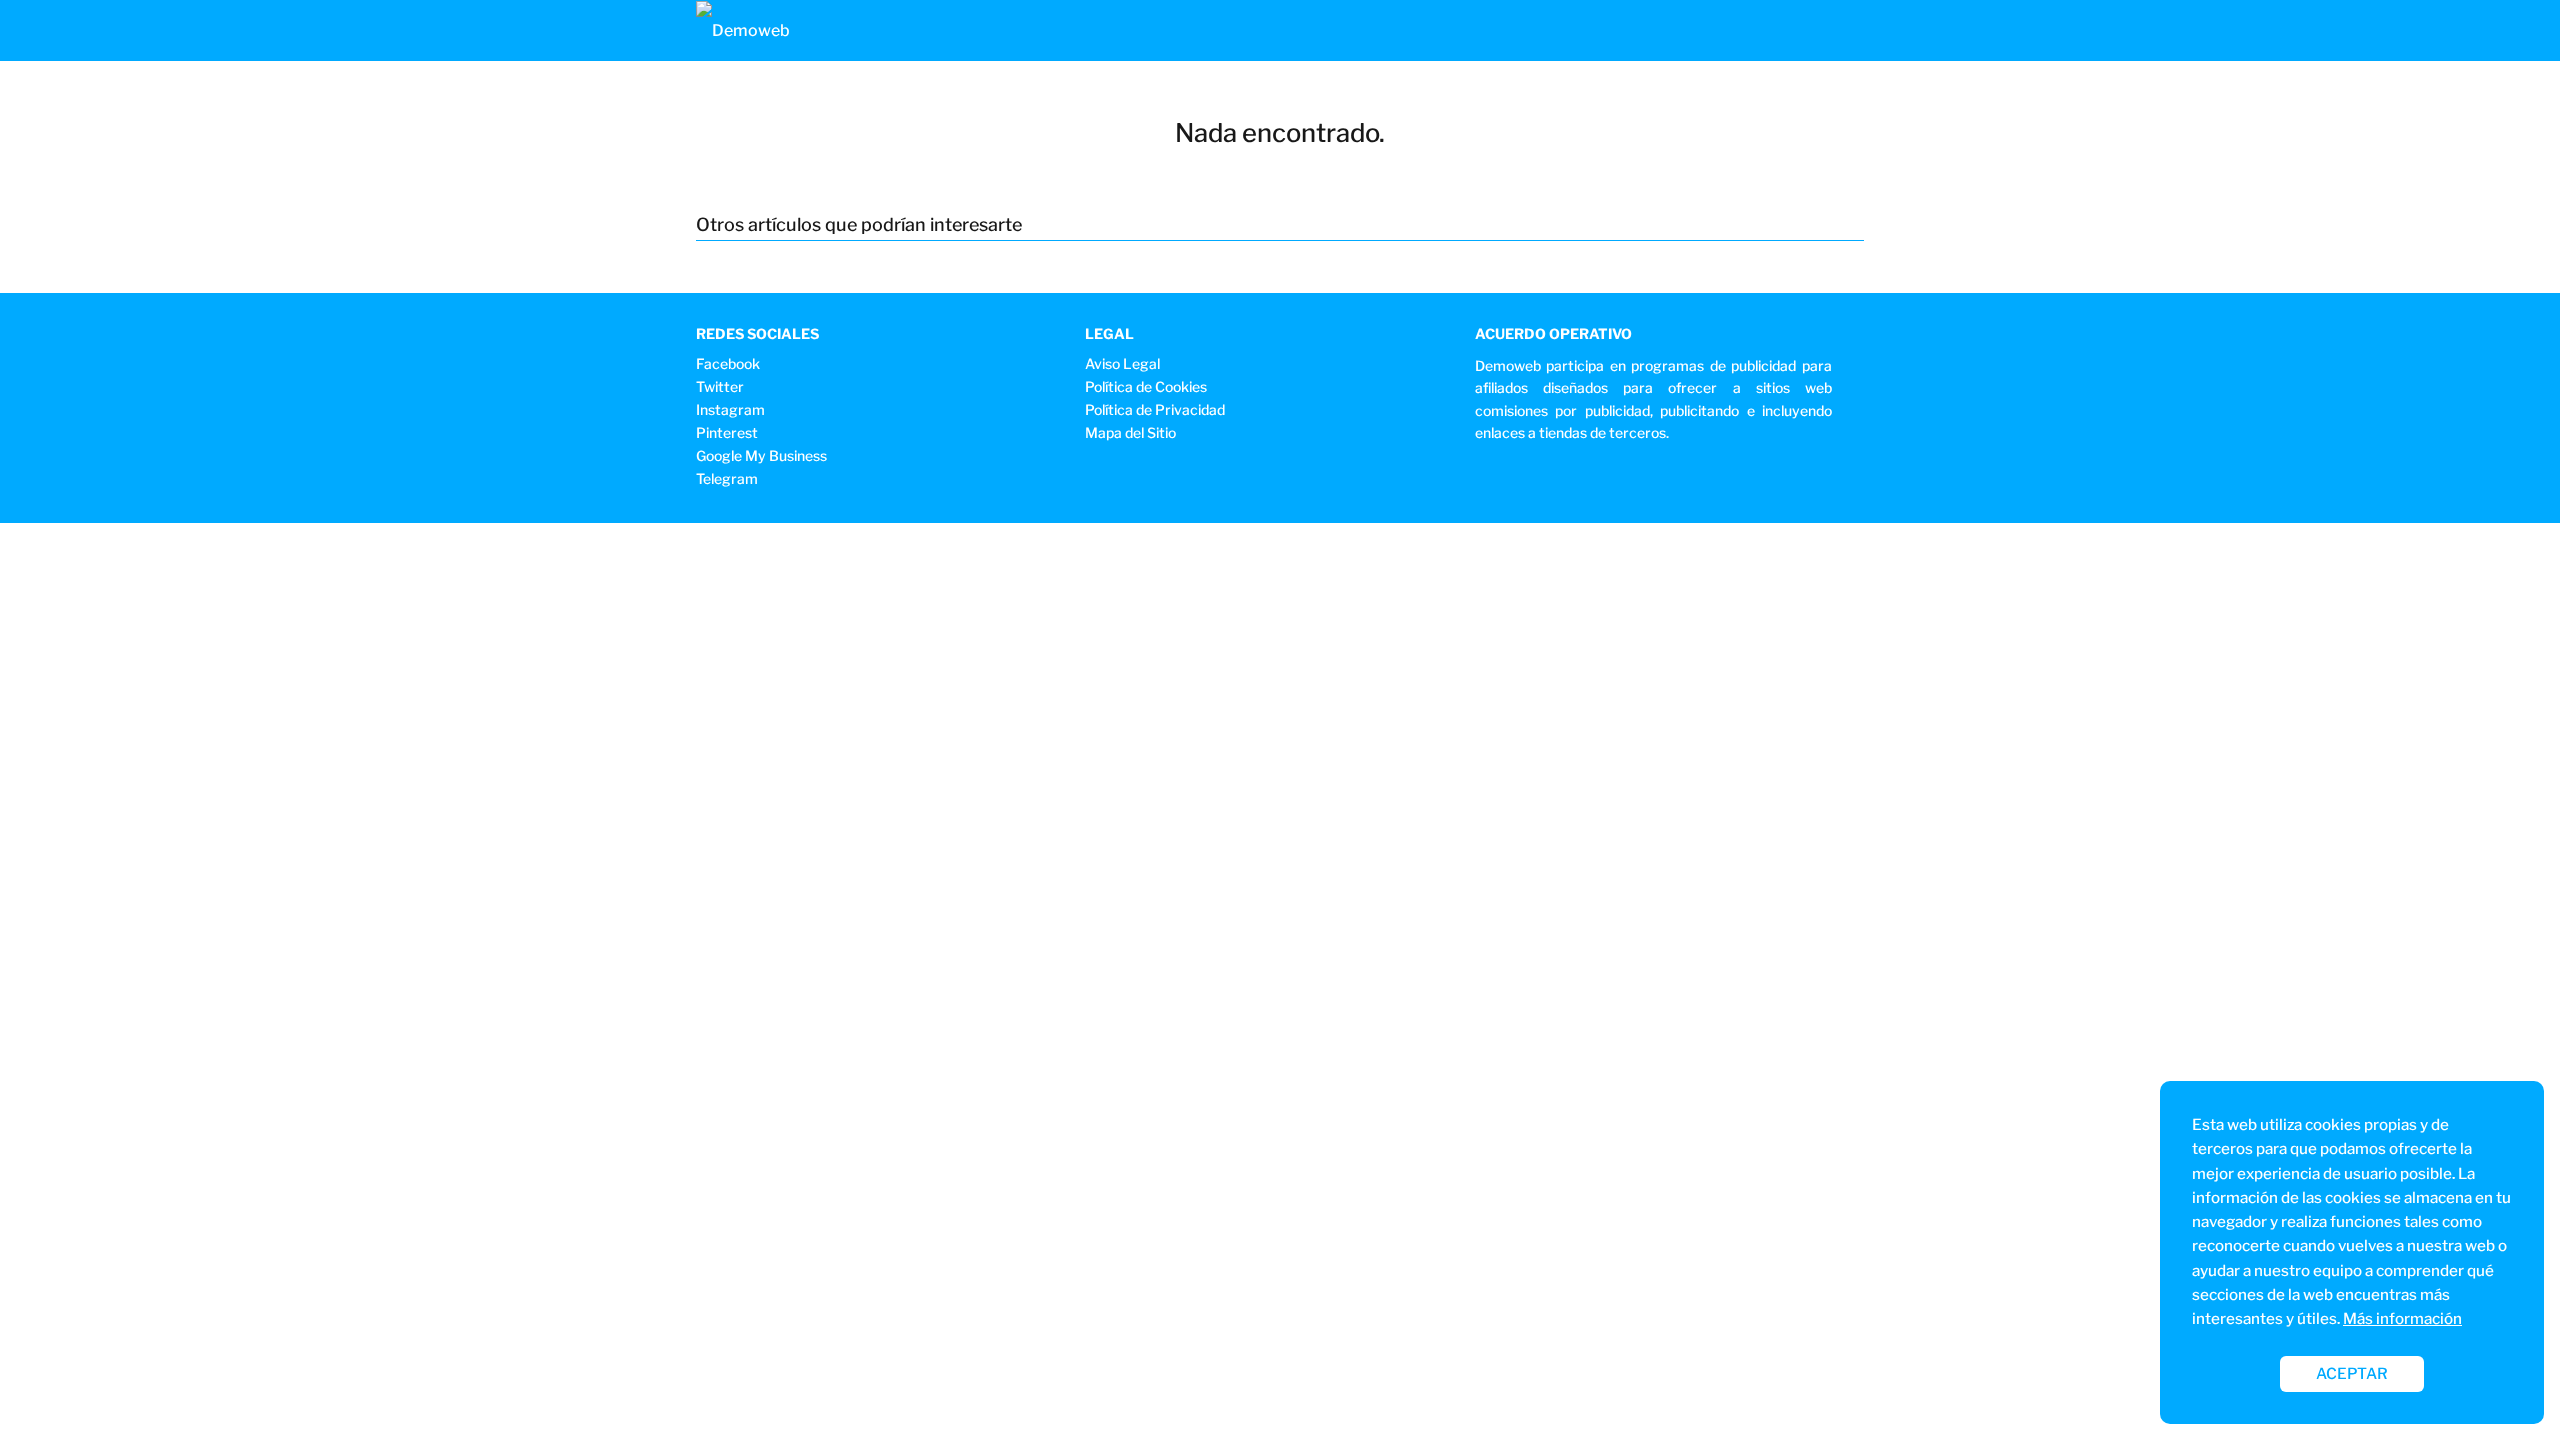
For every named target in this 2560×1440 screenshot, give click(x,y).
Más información (2402, 1318)
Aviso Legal (1122, 363)
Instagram (730, 409)
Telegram (727, 478)
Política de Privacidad (1155, 409)
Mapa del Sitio (1130, 432)
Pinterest (727, 432)
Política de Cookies (1146, 386)
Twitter (720, 386)
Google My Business (761, 455)
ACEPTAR (2352, 1373)
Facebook (728, 363)
